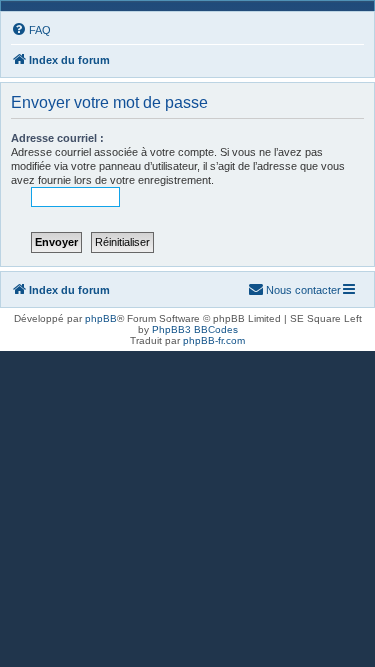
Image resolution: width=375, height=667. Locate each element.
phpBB (101, 318)
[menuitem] (31, 30)
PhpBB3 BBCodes (195, 329)
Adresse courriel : (57, 138)
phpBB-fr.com (214, 340)
